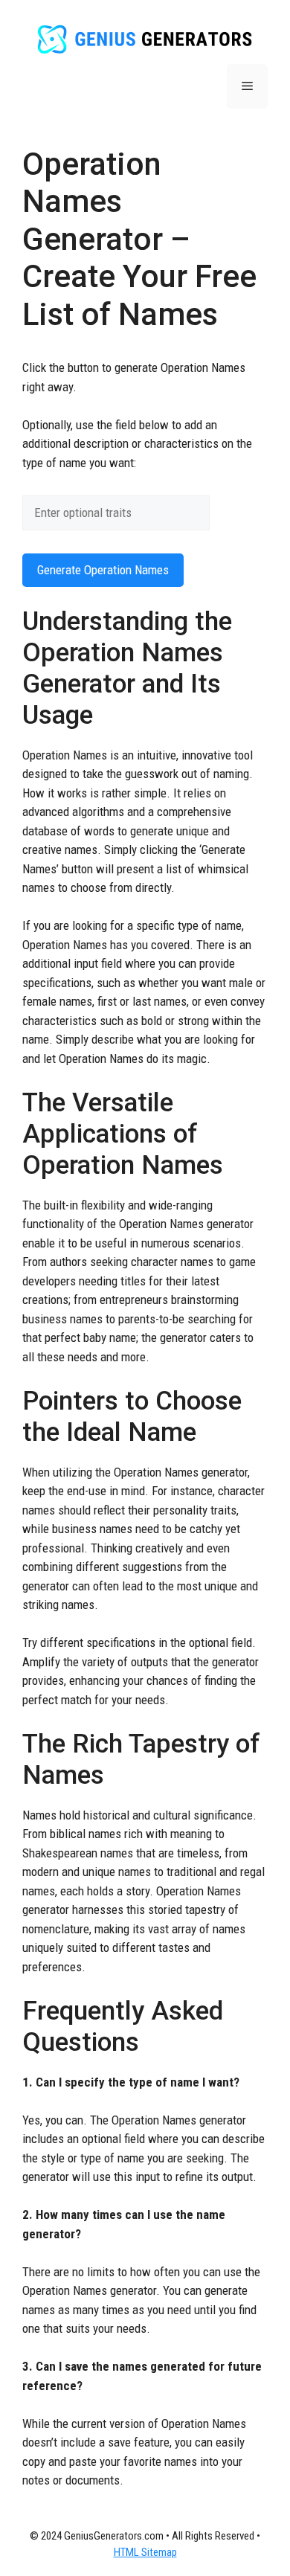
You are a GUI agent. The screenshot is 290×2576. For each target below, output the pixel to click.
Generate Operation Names (103, 570)
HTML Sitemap (145, 2552)
